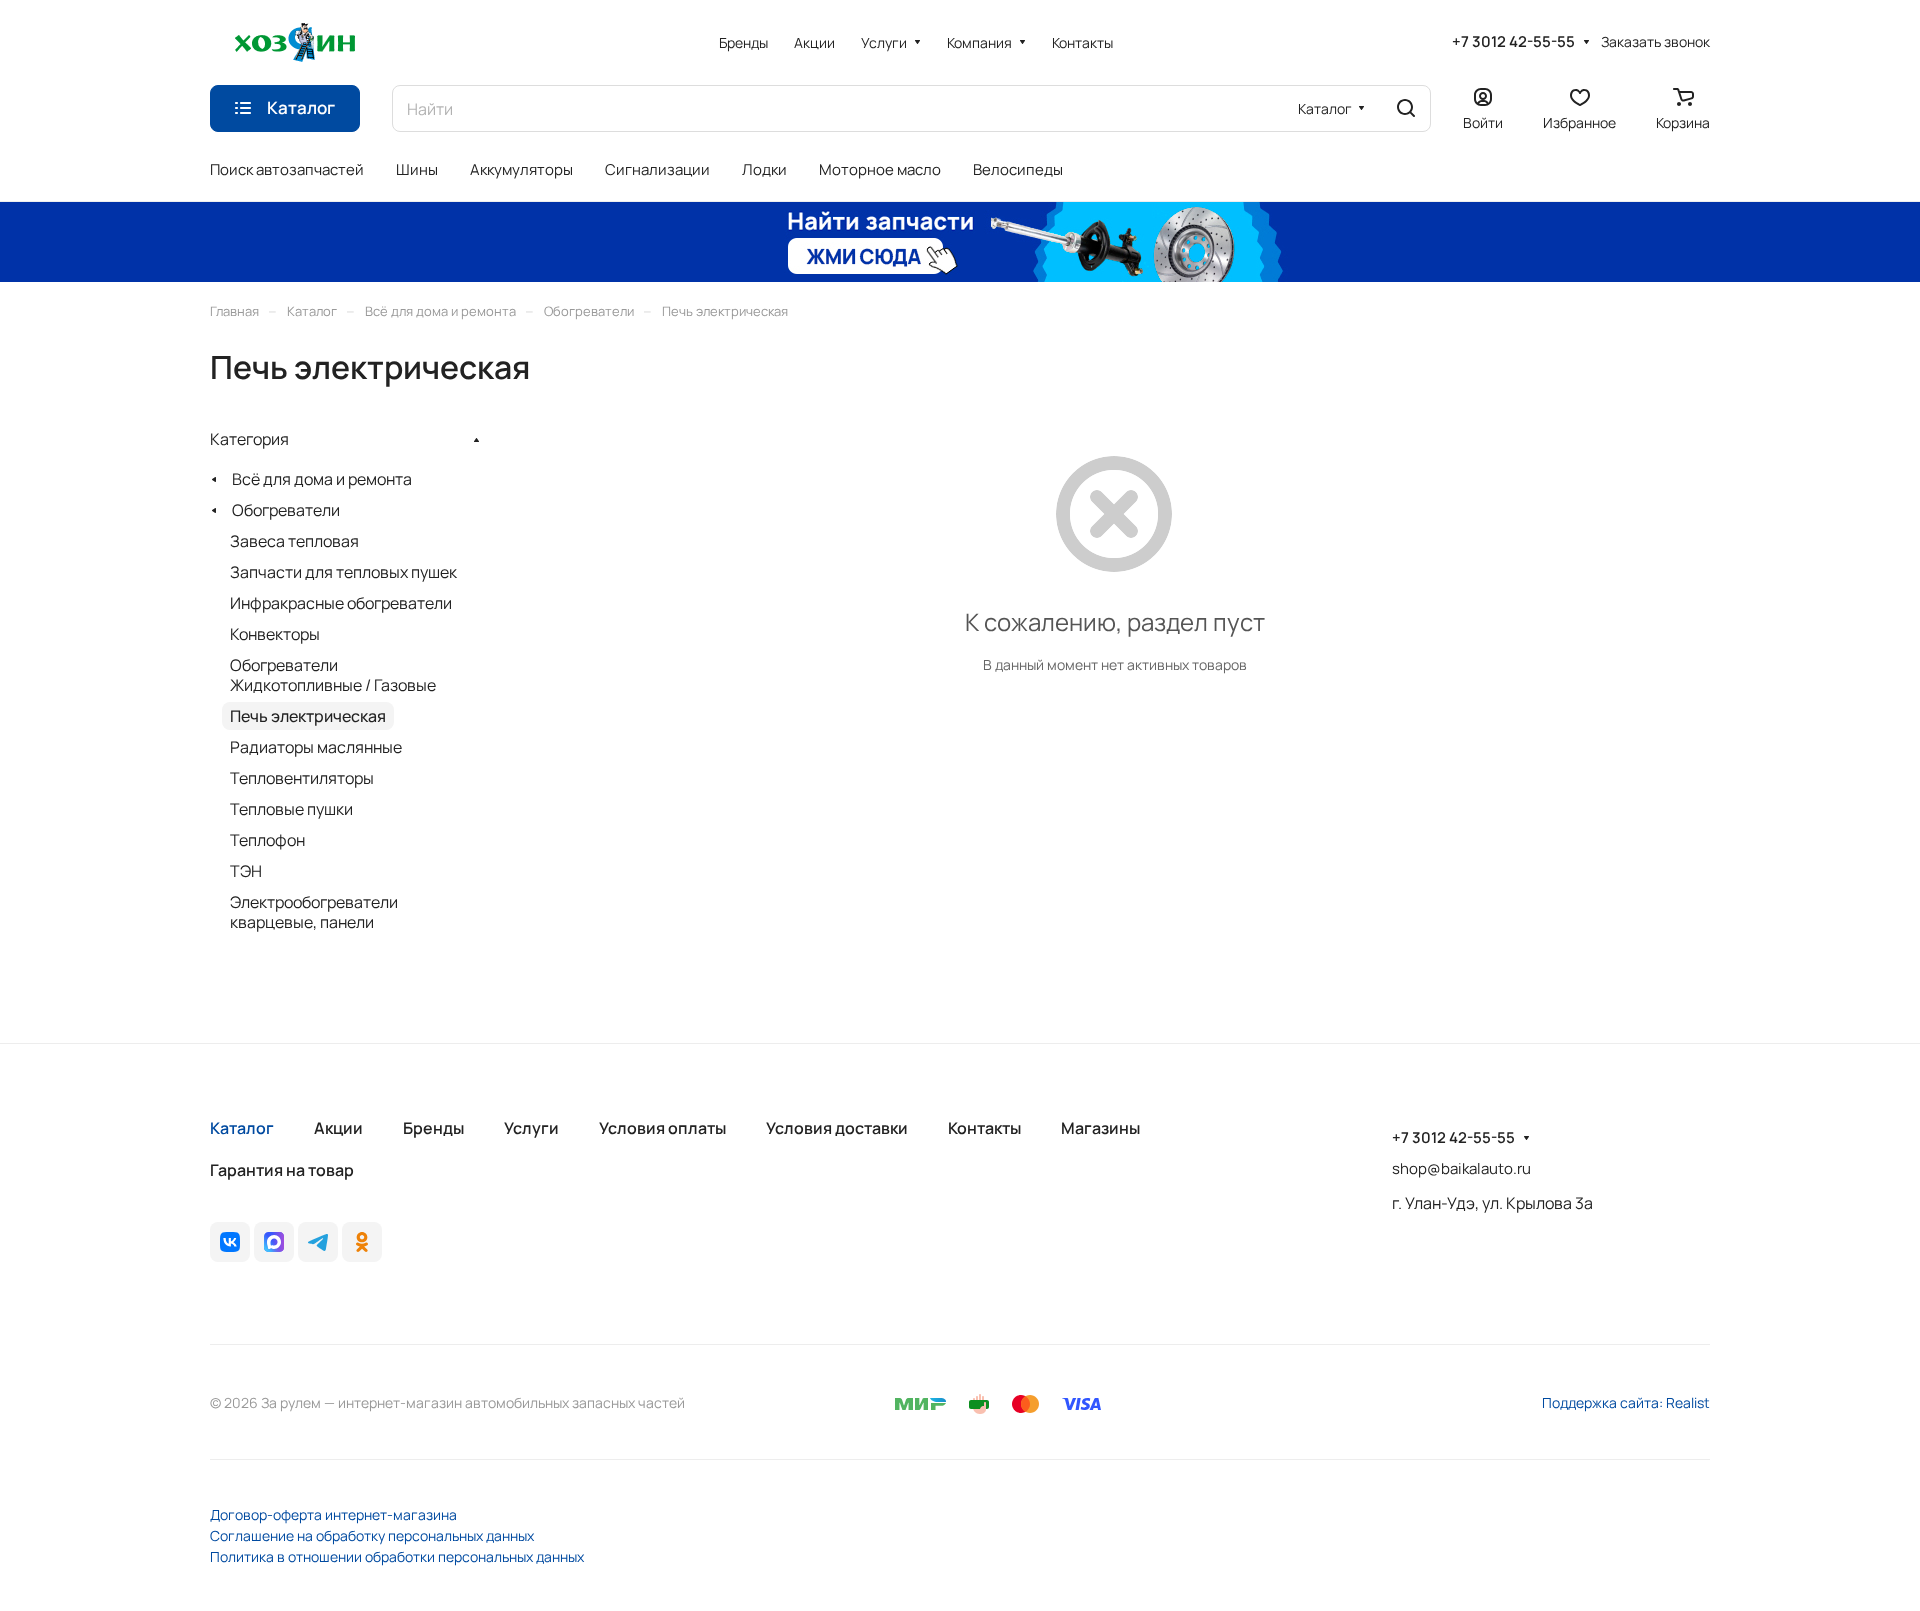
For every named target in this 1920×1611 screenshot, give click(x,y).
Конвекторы (275, 634)
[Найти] (1406, 108)
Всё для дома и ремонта (322, 479)
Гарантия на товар (282, 1170)
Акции (338, 1128)
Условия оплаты (662, 1128)
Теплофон (267, 840)
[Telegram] (318, 1242)
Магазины (1100, 1128)
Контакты (984, 1128)
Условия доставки (837, 1128)
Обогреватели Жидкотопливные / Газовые (333, 675)
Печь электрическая (308, 716)
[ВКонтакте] (230, 1242)
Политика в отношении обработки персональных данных (397, 1556)
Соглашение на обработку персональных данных (372, 1535)
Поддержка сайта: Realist (1626, 1402)
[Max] (274, 1242)
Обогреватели (286, 510)
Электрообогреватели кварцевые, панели (314, 912)
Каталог (242, 1128)
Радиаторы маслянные (316, 747)
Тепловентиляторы (302, 778)
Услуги (531, 1128)
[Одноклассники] (362, 1242)
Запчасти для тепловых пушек (343, 572)
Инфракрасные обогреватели (341, 603)
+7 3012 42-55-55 (1513, 42)
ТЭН (246, 871)
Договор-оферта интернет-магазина (333, 1514)
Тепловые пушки (291, 809)
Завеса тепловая (294, 541)
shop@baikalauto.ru (1461, 1168)
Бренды (433, 1128)
